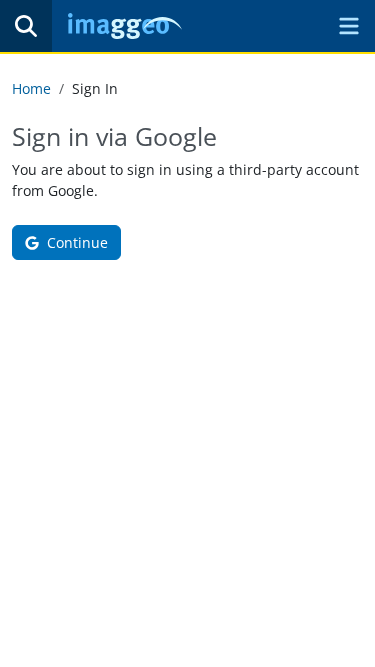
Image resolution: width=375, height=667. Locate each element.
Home (31, 88)
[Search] (26, 26)
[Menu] (349, 26)
